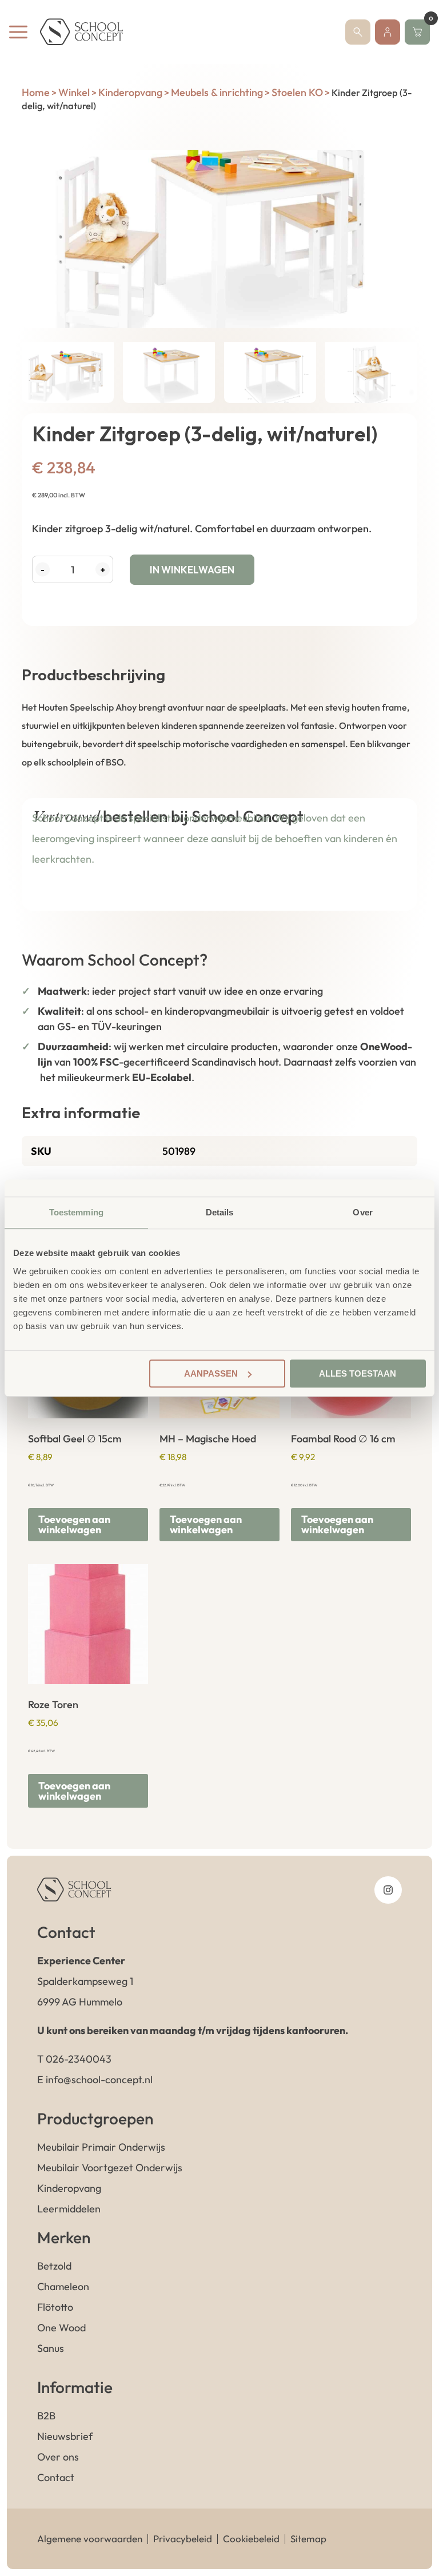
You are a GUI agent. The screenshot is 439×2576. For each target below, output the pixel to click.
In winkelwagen (192, 570)
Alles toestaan (358, 1373)
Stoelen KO (297, 92)
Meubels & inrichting (217, 92)
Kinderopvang (130, 92)
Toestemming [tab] (76, 1212)
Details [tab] (220, 1212)
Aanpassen (211, 1373)
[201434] (219, 239)
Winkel (74, 92)
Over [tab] (362, 1212)
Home (36, 92)
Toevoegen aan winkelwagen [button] (74, 1524)
